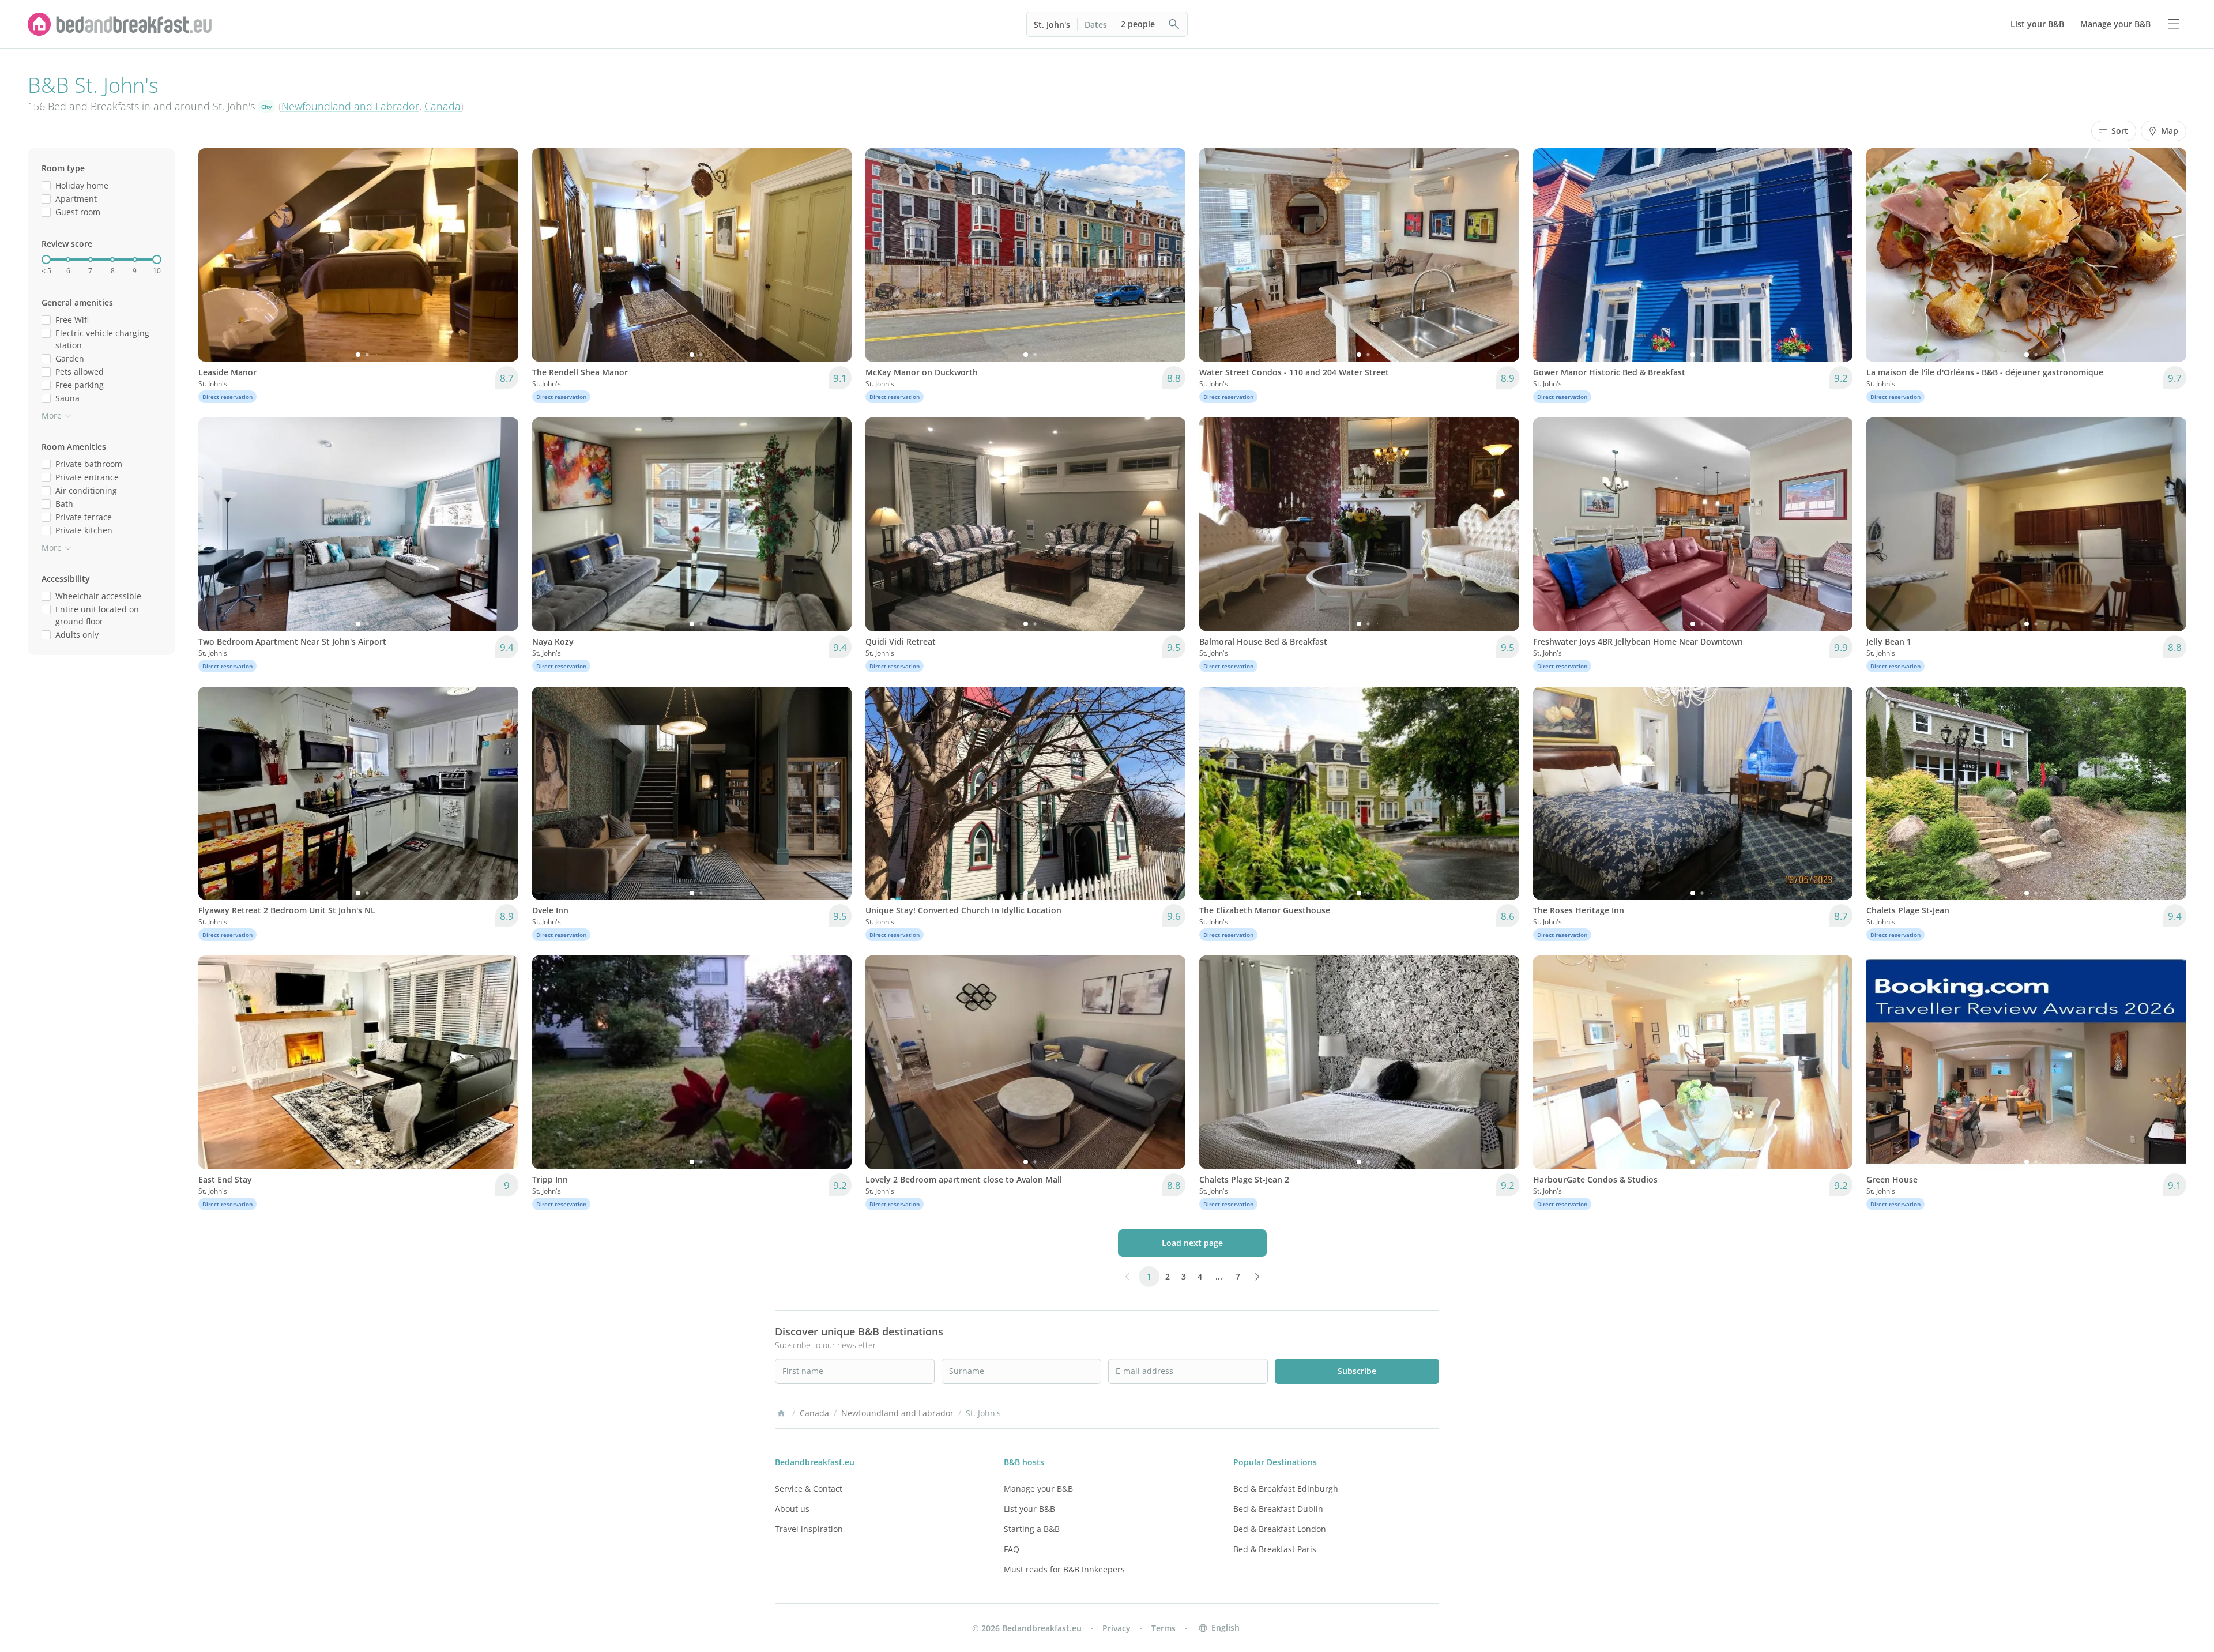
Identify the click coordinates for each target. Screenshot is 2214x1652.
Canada (443, 106)
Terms (1164, 1628)
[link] (120, 24)
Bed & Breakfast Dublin (1278, 1509)
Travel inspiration (809, 1529)
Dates (1096, 25)
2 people (1138, 24)
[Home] (781, 1413)
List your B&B (1029, 1509)
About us (792, 1509)
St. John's (1052, 25)
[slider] (46, 259)
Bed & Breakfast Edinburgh (1286, 1489)
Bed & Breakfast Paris (1275, 1549)
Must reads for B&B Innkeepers (1064, 1569)
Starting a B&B (1032, 1529)
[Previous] (214, 255)
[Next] (502, 255)
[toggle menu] (2174, 24)
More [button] (52, 415)
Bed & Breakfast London (1280, 1529)
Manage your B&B (1038, 1489)
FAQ (1012, 1549)
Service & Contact (809, 1489)
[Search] (1174, 24)
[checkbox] (46, 185)
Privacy (1117, 1628)
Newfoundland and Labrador (350, 106)
